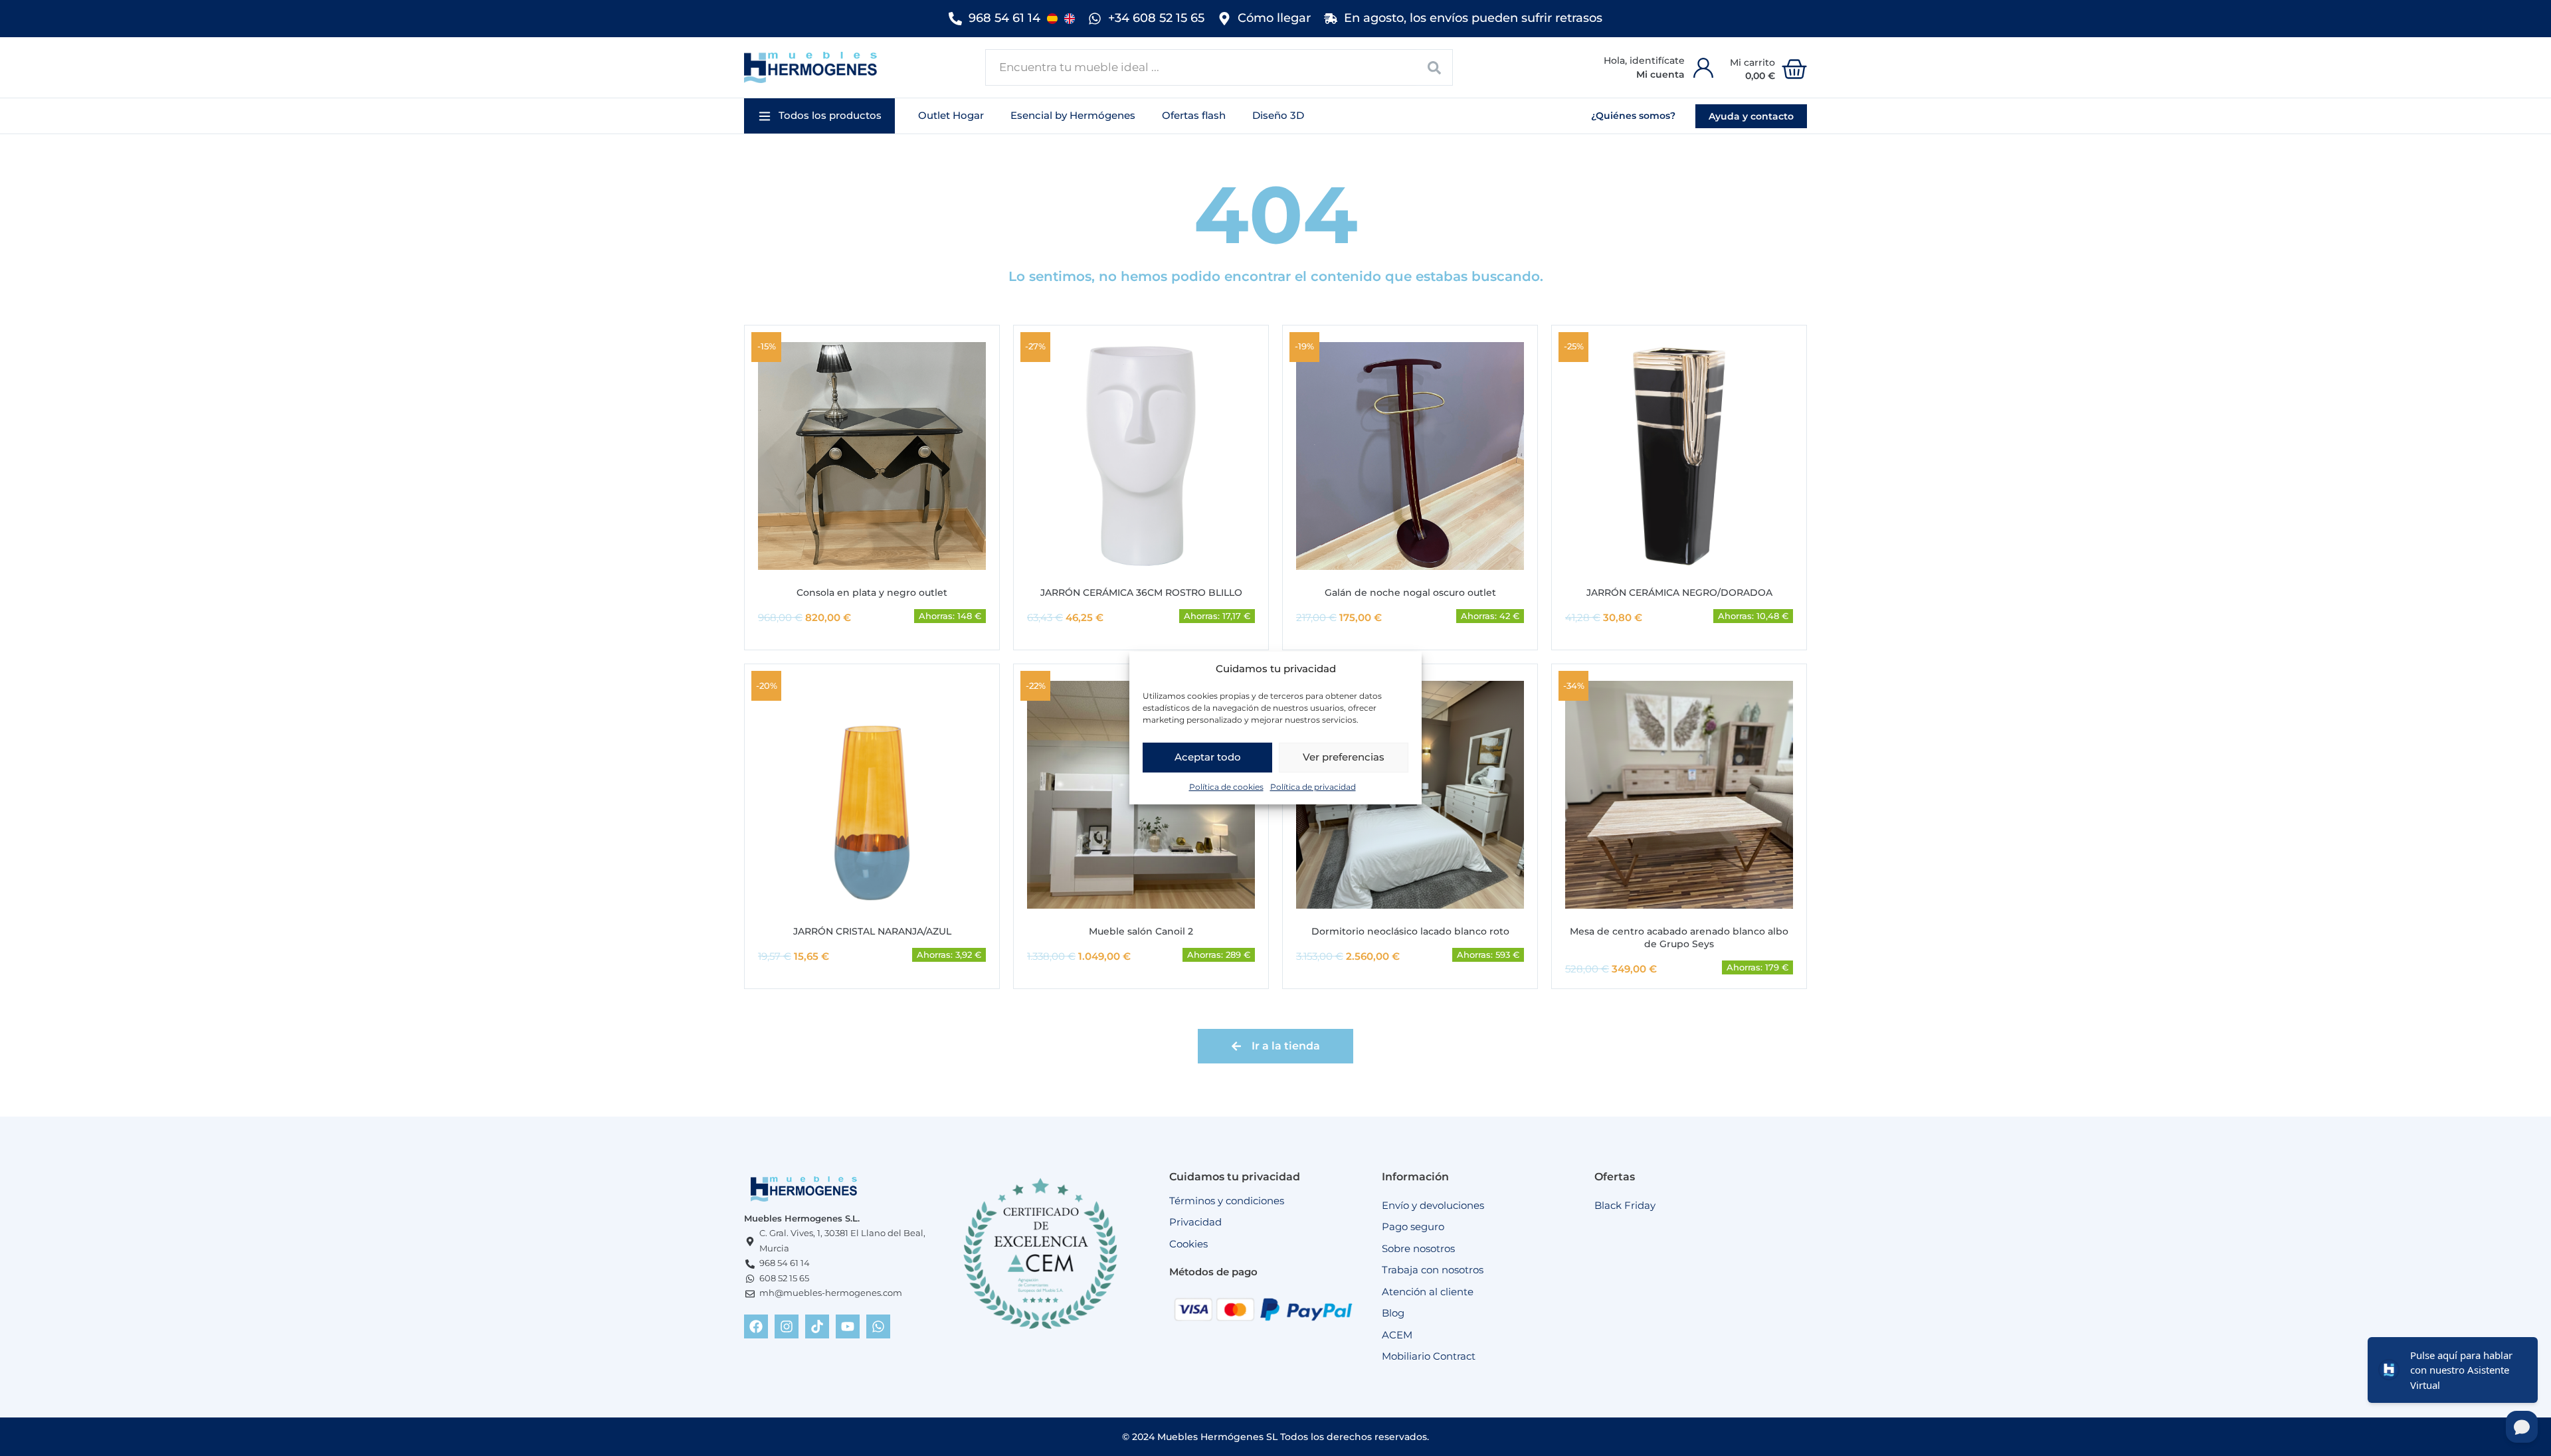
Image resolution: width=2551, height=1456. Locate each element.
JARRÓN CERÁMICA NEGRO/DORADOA (1679, 592)
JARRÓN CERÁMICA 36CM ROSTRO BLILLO (1141, 592)
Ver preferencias (1344, 757)
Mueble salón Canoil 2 (1141, 931)
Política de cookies (1226, 787)
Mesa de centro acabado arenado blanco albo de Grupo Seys (1679, 938)
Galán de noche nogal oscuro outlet (1410, 592)
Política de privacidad (1313, 787)
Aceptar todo (1208, 757)
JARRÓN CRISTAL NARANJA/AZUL (872, 931)
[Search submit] (1435, 67)
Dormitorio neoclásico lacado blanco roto (1410, 931)
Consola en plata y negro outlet (872, 592)
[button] (819, 116)
